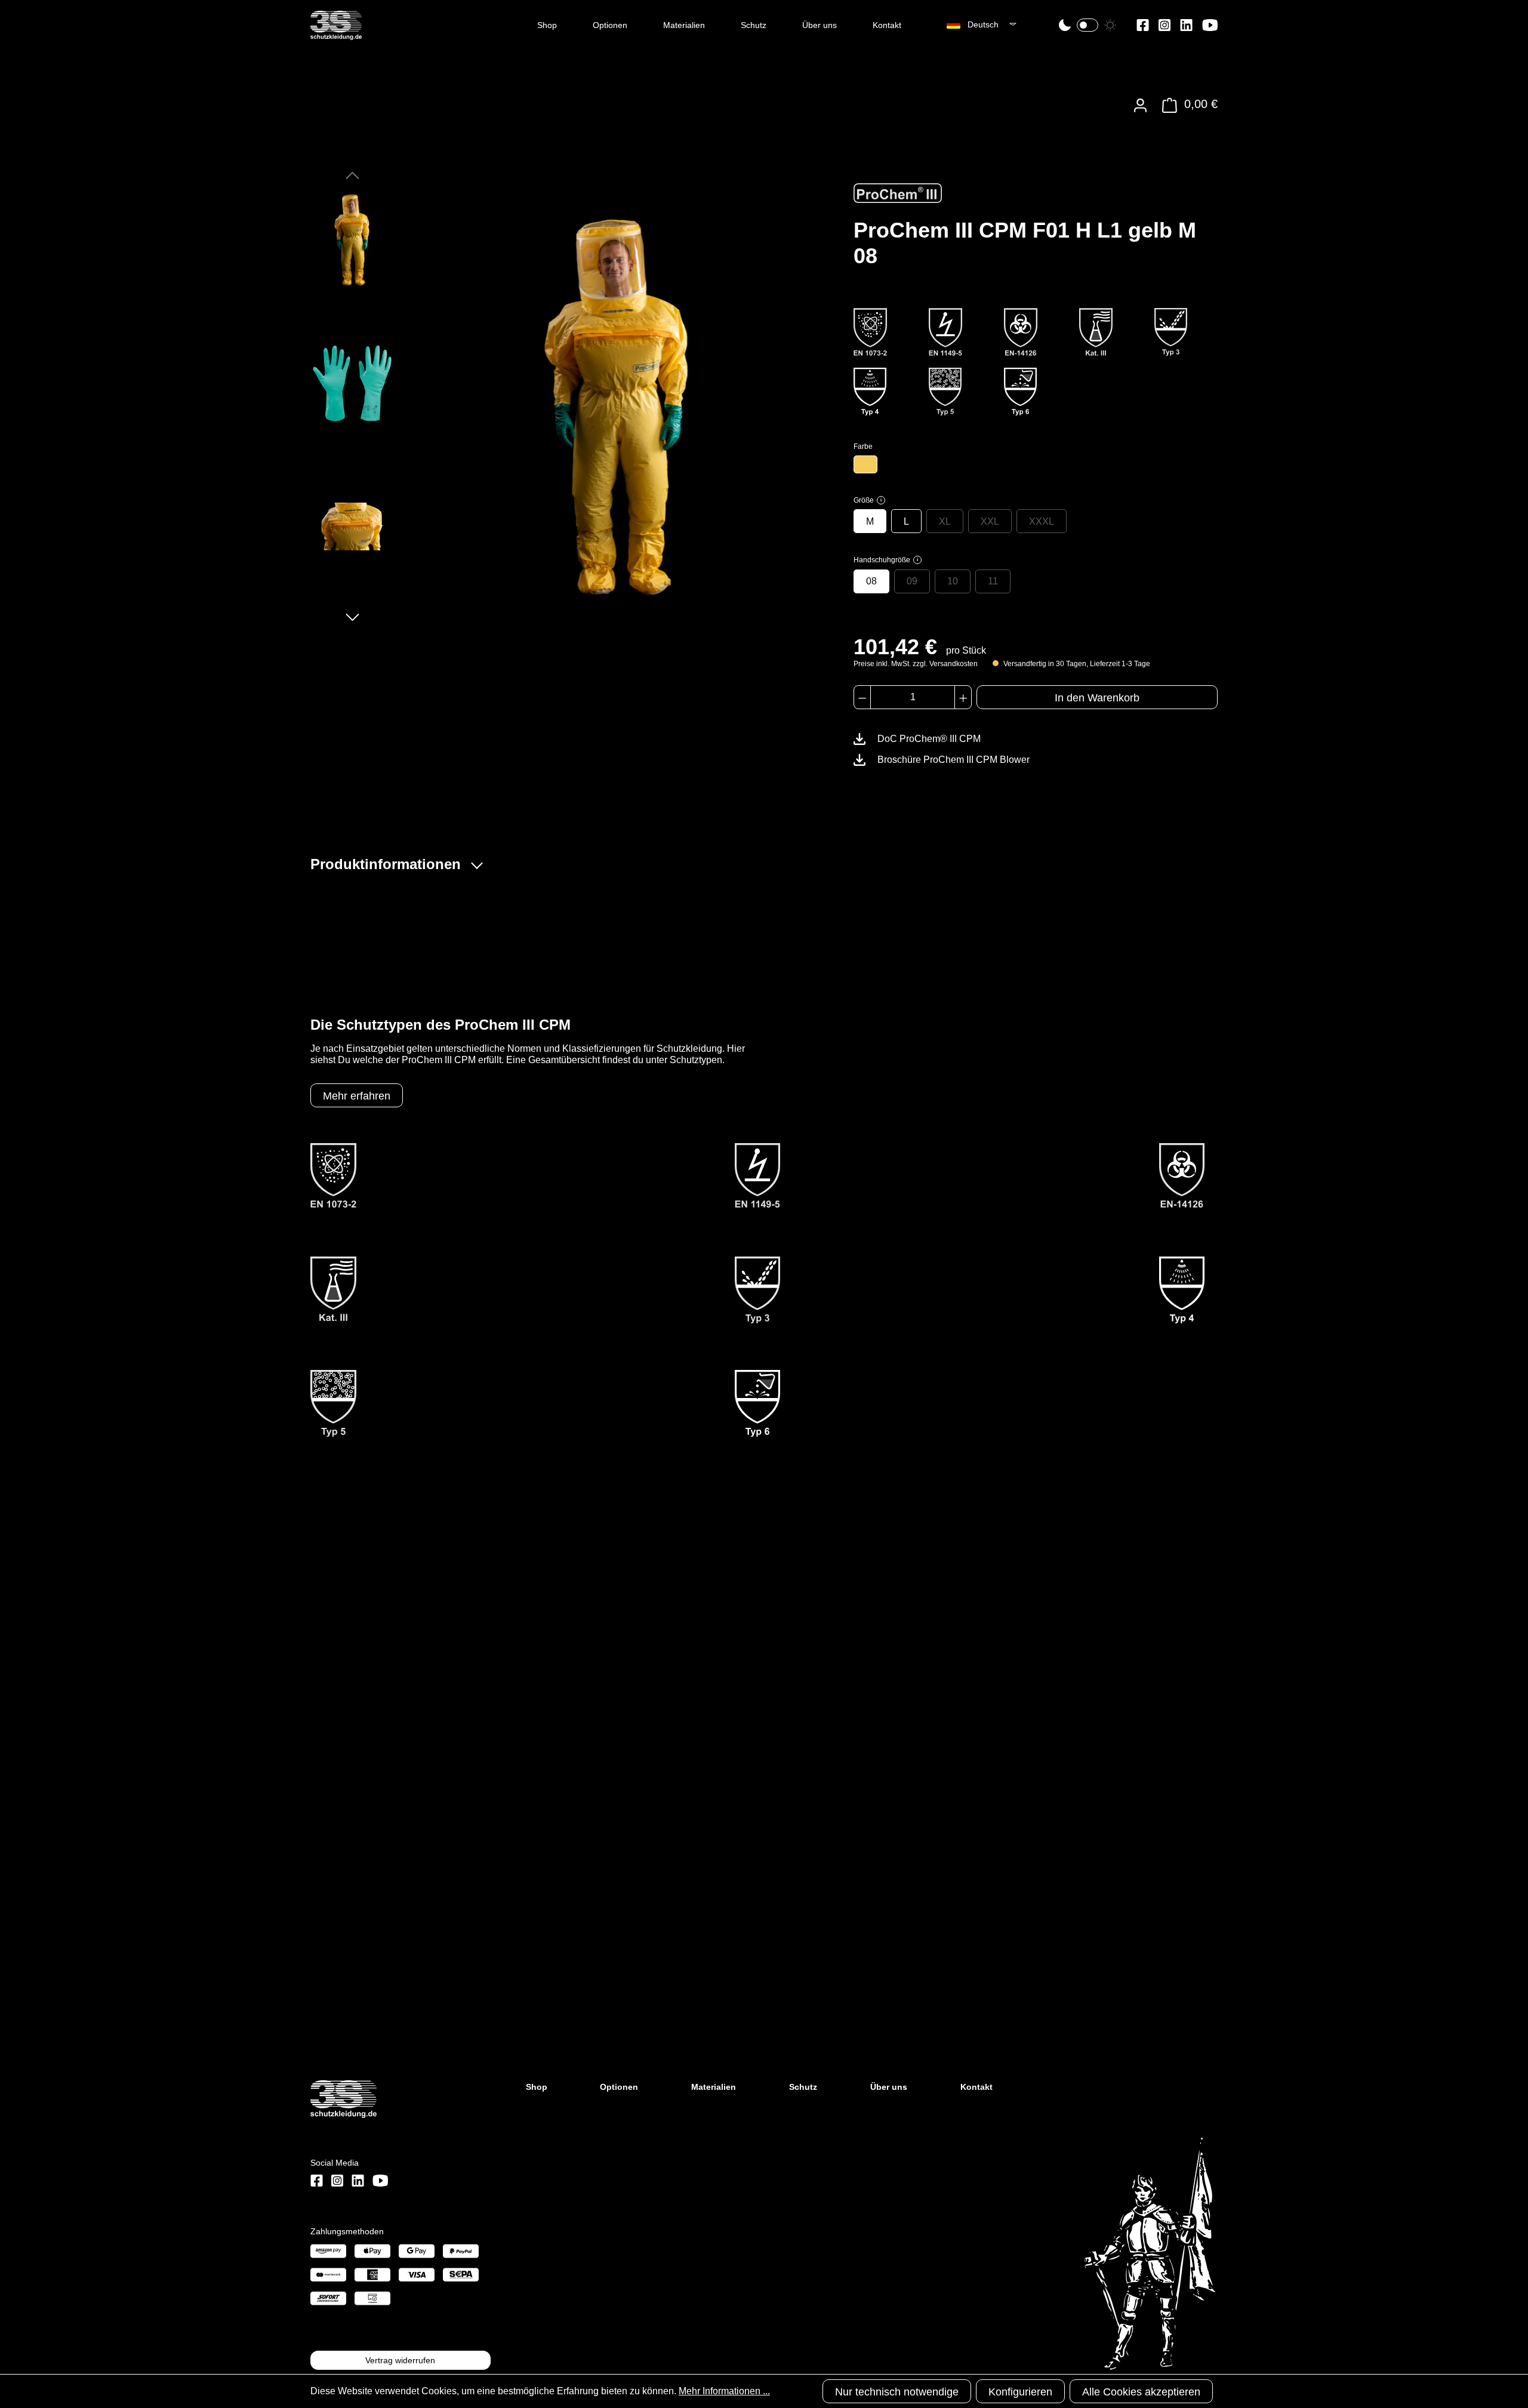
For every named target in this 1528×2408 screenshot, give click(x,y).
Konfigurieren (1020, 2392)
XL (945, 521)
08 (871, 581)
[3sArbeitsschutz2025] (336, 35)
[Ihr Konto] (1140, 105)
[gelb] (865, 464)
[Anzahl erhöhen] (963, 697)
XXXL (1042, 521)
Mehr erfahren (357, 1096)
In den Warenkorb (1097, 698)
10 (953, 581)
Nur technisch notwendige (897, 2392)
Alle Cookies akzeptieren (1141, 2392)
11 (993, 581)
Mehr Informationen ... (724, 2391)
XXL (990, 521)
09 (912, 581)
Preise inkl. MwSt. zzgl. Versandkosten (916, 664)
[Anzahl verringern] (862, 697)
